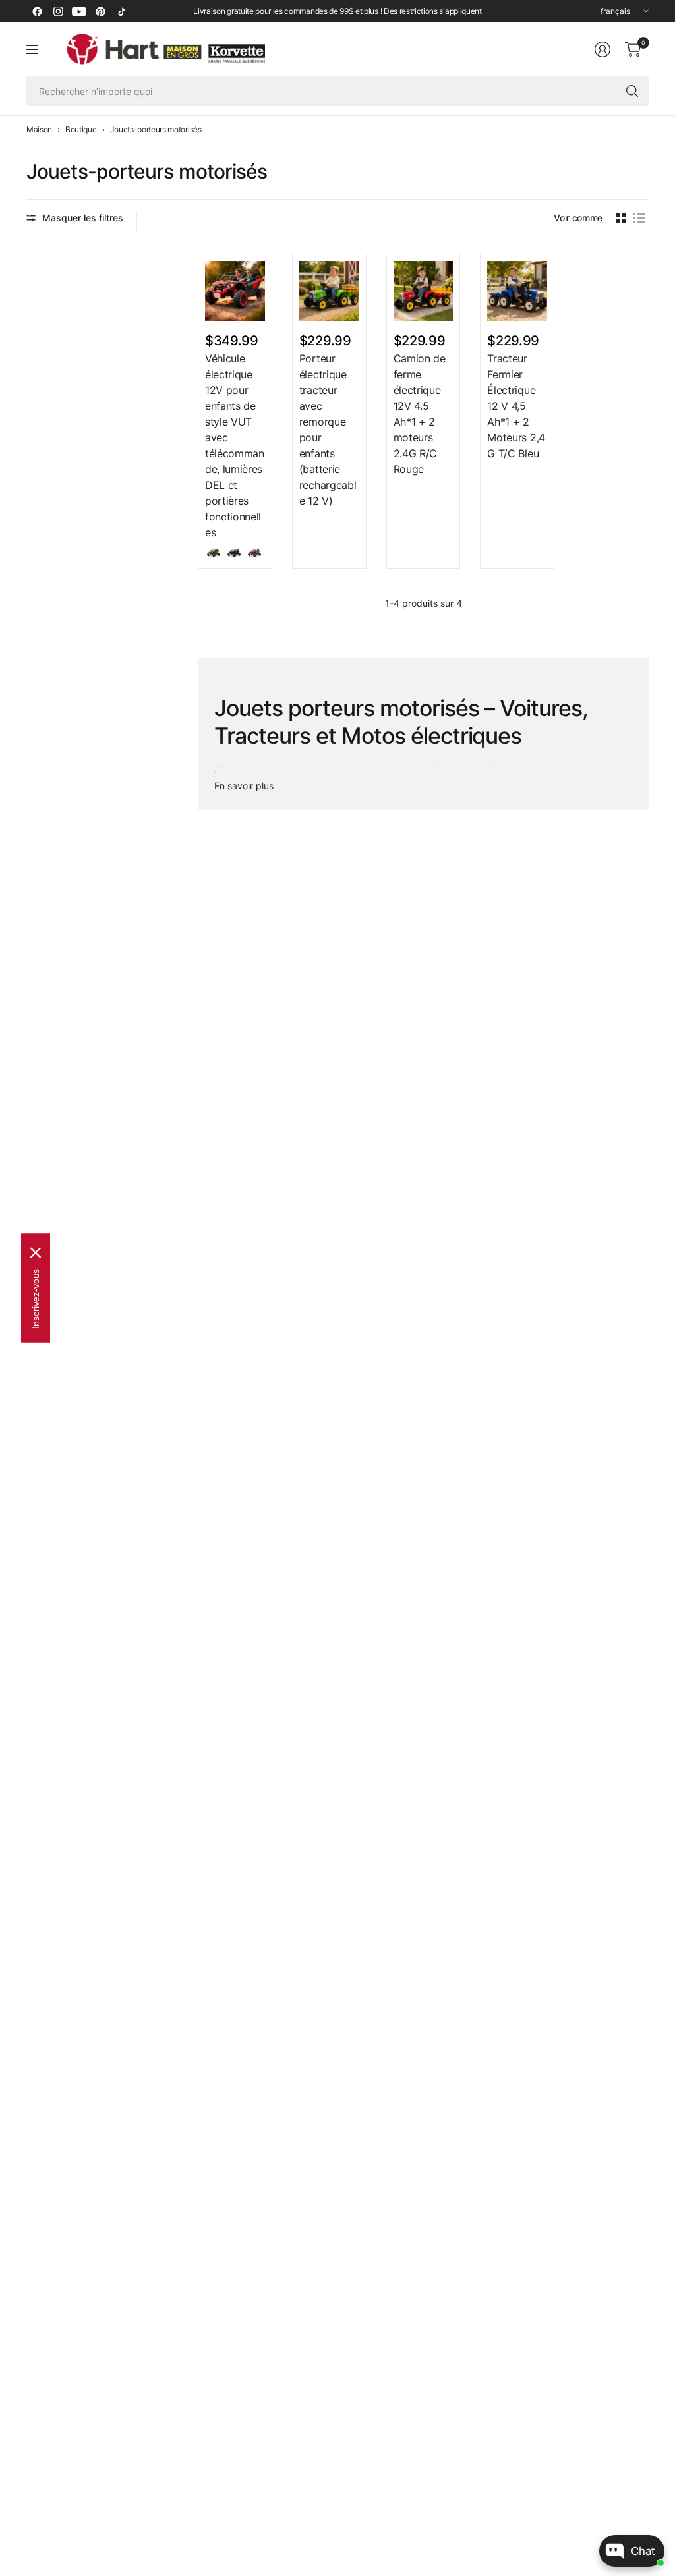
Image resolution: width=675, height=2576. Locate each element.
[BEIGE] (214, 553)
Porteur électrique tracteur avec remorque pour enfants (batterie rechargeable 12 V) (328, 430)
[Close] (36, 1253)
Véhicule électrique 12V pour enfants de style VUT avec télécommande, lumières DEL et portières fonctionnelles (235, 445)
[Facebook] (37, 11)
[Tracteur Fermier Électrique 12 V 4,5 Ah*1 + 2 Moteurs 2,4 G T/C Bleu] (517, 291)
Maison (39, 130)
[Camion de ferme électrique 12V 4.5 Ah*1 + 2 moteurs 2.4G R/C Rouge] (424, 291)
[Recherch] (632, 91)
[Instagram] (58, 11)
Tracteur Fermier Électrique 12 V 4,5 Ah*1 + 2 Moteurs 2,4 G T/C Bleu (516, 406)
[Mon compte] (602, 49)
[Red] (254, 553)
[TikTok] (121, 11)
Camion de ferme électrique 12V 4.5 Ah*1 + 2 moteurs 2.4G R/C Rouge (420, 414)
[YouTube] (79, 11)
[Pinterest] (100, 11)
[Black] (234, 553)
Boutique (81, 130)
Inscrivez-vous (36, 1299)
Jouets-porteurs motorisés (156, 130)
